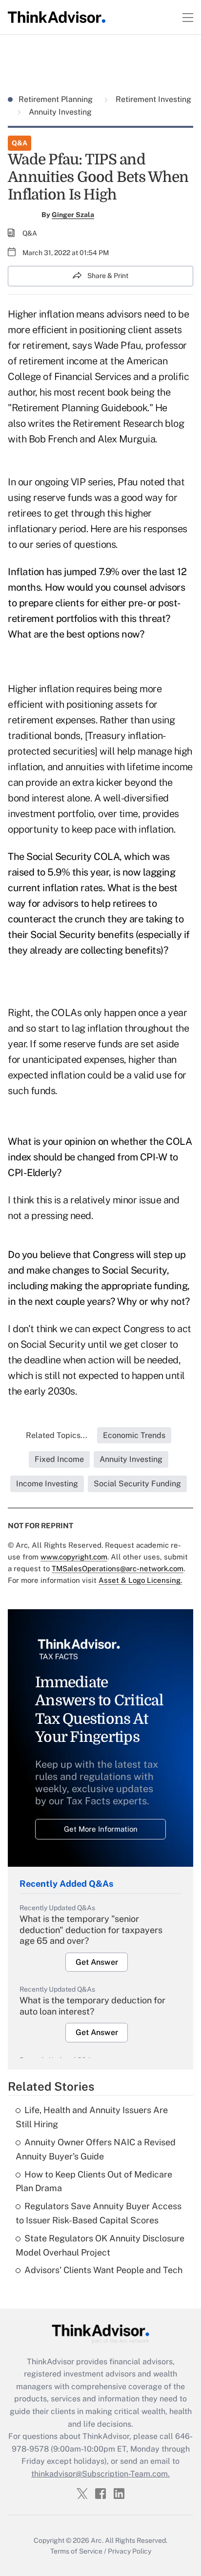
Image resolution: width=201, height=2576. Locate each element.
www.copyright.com (74, 1557)
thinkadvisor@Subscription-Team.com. (100, 2474)
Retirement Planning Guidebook (80, 408)
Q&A (20, 143)
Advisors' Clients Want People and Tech (103, 2270)
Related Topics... (57, 1435)
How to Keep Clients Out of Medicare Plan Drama (94, 2181)
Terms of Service (76, 2551)
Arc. (97, 2540)
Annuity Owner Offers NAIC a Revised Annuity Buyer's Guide (96, 2149)
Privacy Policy (130, 2551)
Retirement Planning (57, 99)
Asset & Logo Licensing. (140, 1580)
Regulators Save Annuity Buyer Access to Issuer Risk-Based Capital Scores (99, 2213)
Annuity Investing (59, 112)
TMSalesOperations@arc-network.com (118, 1568)
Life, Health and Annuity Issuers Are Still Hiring (92, 2117)
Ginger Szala (73, 215)
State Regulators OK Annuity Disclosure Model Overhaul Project (100, 2245)
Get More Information (101, 1829)
